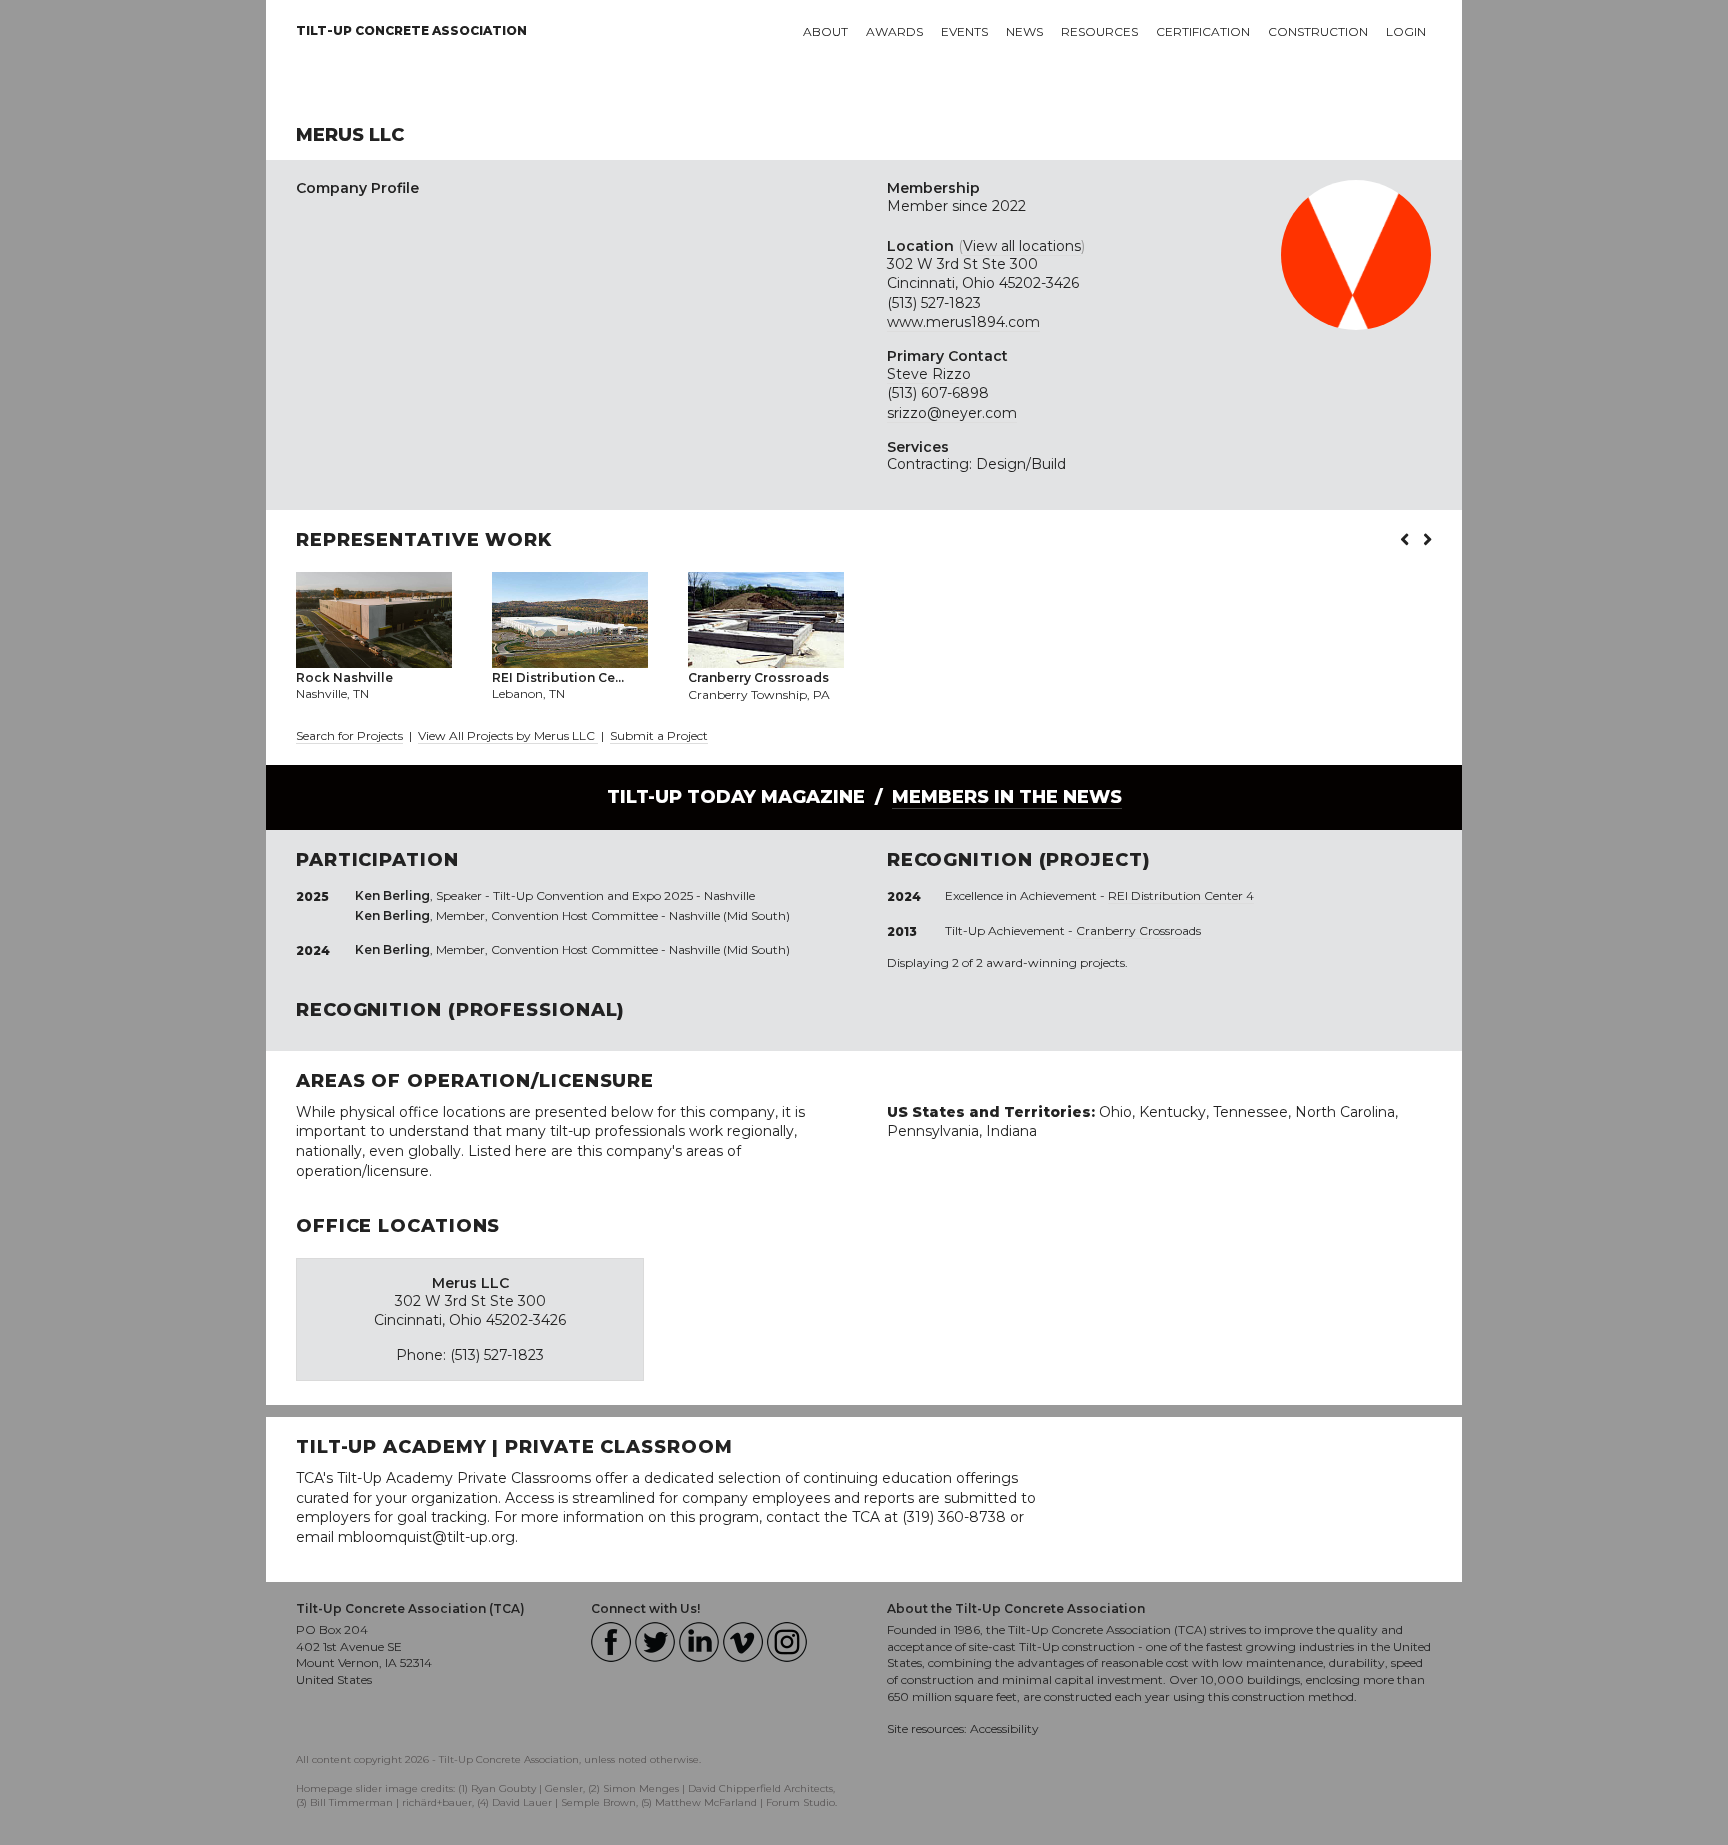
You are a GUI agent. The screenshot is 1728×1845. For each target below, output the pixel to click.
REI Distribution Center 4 (1181, 895)
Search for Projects (349, 735)
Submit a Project (659, 735)
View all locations (1022, 246)
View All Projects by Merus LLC (508, 735)
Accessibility (1004, 1728)
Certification (1203, 31)
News (1024, 31)
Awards (894, 31)
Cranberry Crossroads (1138, 930)
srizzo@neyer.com (952, 413)
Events (964, 31)
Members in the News (1007, 797)
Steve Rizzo (929, 374)
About (825, 31)
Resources (1099, 31)
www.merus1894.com (963, 322)
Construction (1318, 31)
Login (1406, 31)
